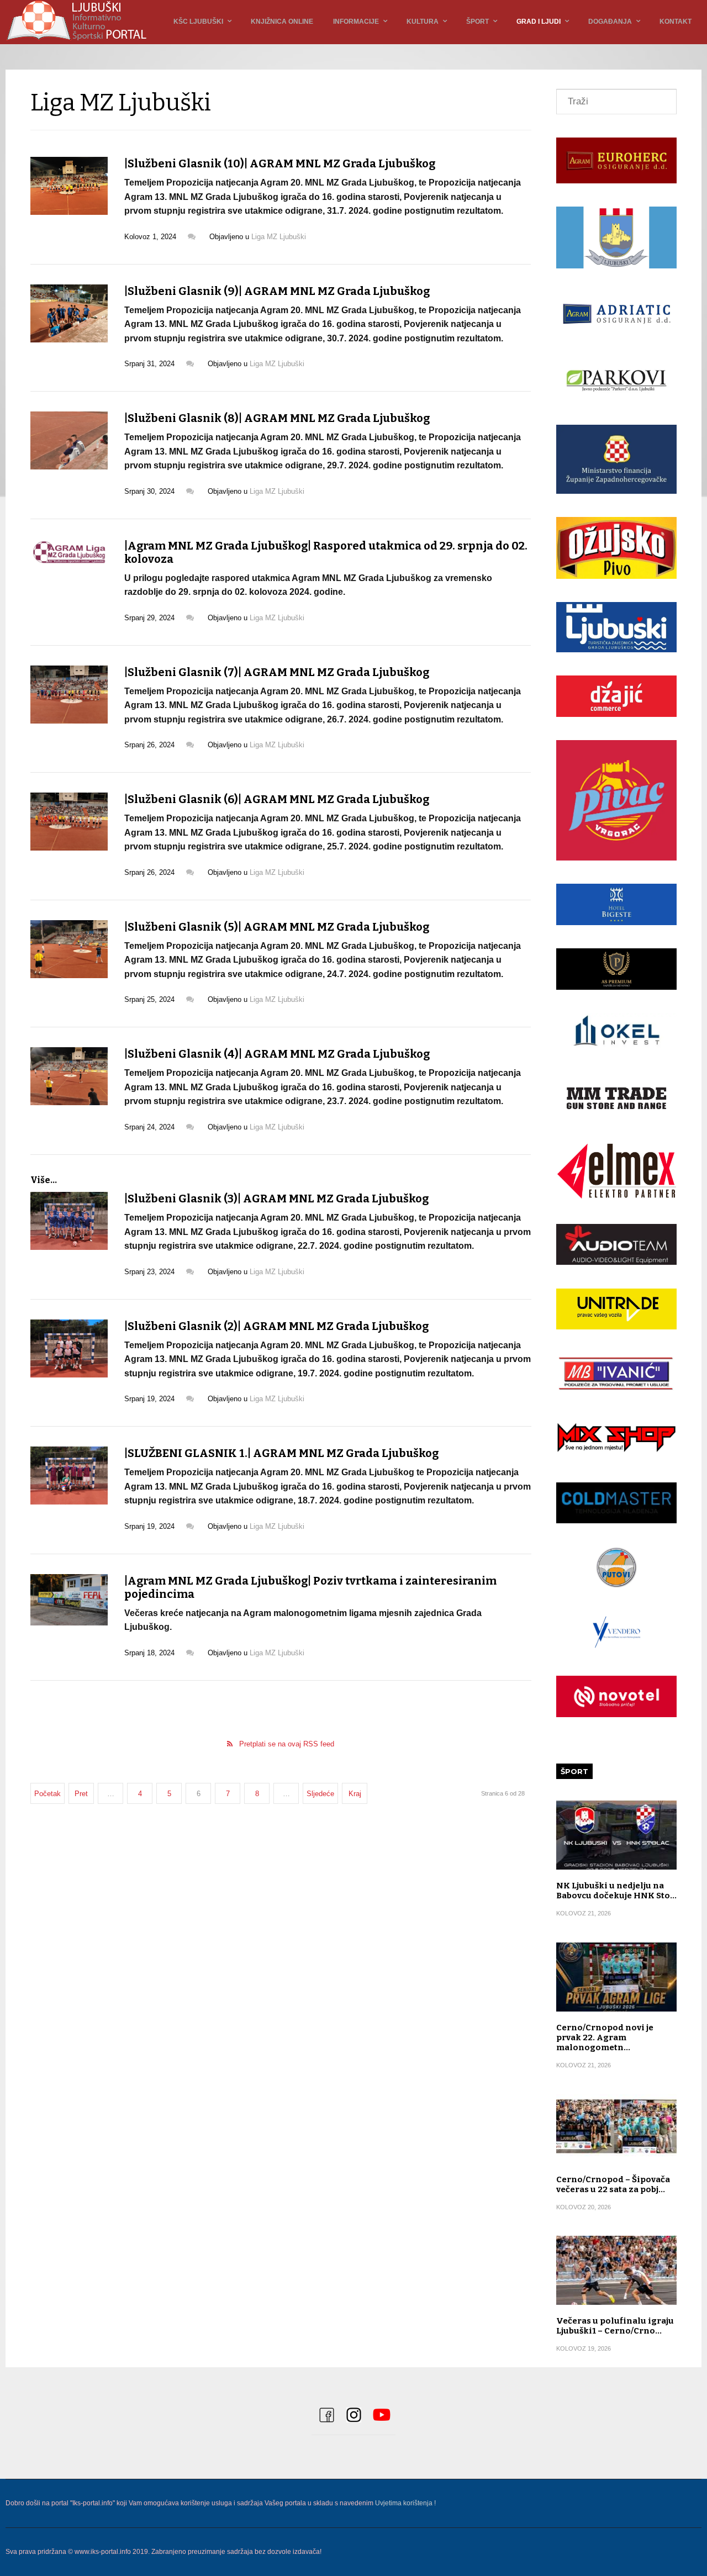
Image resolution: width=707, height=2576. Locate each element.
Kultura (423, 22)
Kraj (355, 1794)
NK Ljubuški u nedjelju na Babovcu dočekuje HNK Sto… (616, 1891)
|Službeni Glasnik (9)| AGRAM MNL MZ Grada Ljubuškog (277, 291)
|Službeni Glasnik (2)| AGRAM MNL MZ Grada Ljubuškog (276, 1326)
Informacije (356, 22)
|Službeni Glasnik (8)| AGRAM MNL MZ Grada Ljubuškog (277, 418)
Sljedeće (320, 1794)
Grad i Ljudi (539, 22)
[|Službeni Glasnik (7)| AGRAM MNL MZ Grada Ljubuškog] (69, 695)
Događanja (610, 22)
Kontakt (676, 22)
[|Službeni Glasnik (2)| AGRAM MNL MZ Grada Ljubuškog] (69, 1348)
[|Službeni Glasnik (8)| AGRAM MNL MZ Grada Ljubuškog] (69, 440)
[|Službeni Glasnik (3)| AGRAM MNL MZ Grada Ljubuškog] (69, 1221)
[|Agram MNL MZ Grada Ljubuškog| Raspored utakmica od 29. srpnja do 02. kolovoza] (69, 552)
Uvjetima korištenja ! (405, 2503)
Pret (81, 1794)
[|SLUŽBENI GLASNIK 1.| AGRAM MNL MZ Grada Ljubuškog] (69, 1476)
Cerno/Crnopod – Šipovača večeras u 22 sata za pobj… (613, 2184)
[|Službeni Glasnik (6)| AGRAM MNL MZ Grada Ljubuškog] (69, 822)
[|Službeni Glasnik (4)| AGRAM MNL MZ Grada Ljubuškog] (69, 1076)
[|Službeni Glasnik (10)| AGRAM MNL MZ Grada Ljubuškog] (69, 186)
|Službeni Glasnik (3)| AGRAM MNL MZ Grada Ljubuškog (276, 1199)
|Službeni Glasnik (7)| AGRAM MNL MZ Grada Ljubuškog (277, 672)
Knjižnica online (282, 22)
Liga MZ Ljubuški (279, 237)
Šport (478, 22)
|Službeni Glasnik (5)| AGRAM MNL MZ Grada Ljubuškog (277, 927)
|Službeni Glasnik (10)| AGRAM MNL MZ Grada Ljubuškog (280, 163)
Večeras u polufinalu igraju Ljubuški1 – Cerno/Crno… (615, 2326)
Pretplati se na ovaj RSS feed (287, 1744)
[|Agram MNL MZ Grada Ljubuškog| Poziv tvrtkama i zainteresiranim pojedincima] (69, 1600)
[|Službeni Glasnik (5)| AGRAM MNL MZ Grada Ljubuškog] (69, 949)
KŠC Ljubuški (198, 22)
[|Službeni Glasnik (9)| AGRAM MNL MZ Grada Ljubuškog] (69, 313)
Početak (48, 1794)
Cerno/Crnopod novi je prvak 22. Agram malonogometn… (605, 2037)
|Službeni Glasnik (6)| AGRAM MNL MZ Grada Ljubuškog (277, 799)
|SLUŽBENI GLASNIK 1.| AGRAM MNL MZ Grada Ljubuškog (281, 1453)
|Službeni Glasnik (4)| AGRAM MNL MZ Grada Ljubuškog (277, 1054)
